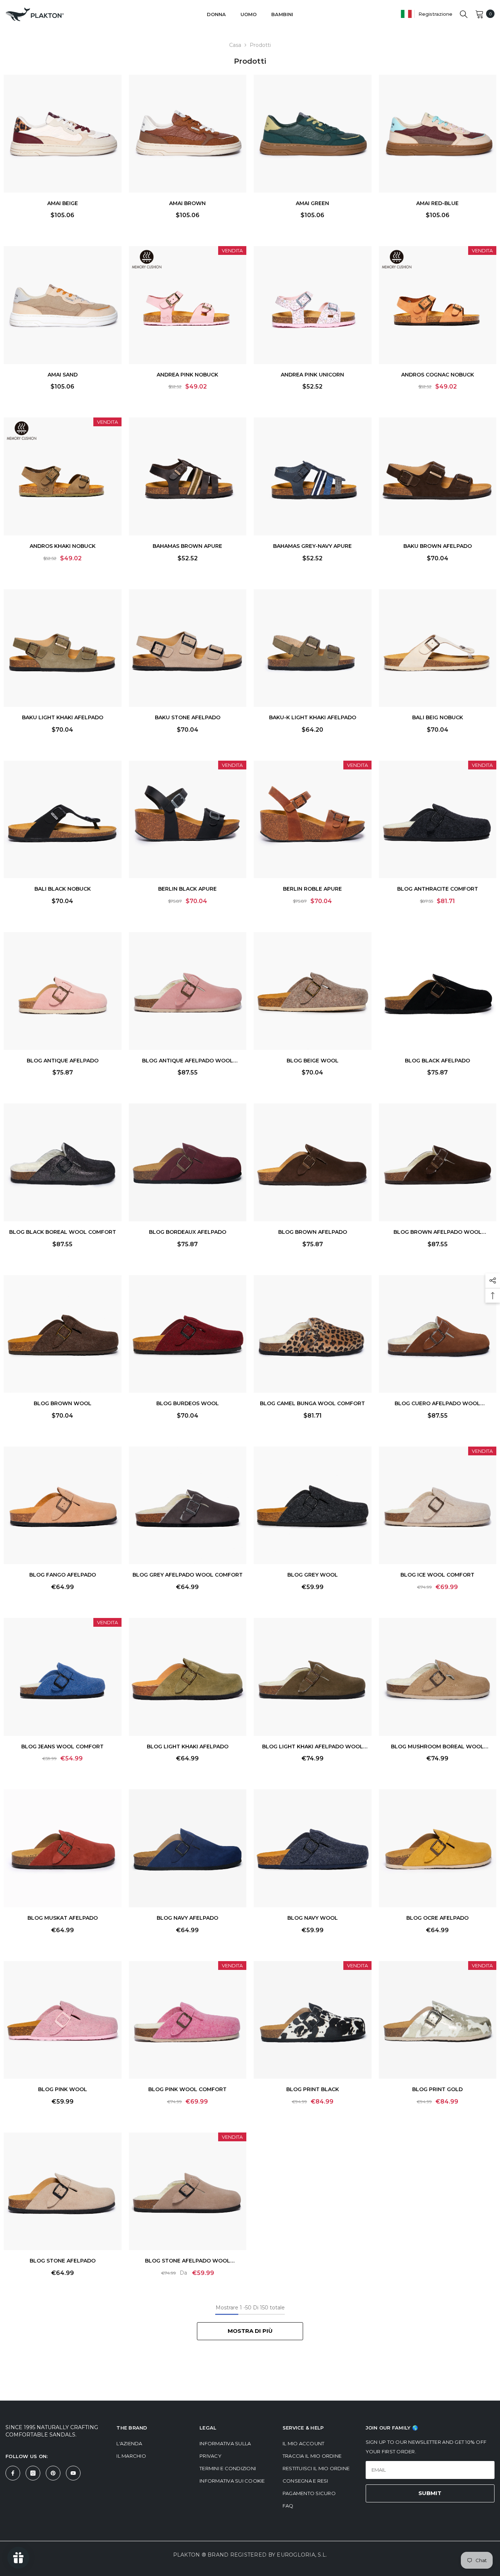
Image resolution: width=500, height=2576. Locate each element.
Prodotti (260, 45)
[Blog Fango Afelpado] (63, 1506)
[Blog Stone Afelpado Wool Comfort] (188, 2191)
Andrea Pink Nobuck (187, 375)
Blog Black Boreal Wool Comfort (63, 1232)
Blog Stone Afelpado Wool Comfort (188, 2262)
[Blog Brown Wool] (63, 1334)
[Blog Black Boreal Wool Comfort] (63, 1162)
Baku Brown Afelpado (438, 546)
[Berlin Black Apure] (188, 820)
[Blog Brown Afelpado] (313, 1162)
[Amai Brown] (188, 134)
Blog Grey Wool (313, 1575)
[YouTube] (73, 2473)
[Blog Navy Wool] (313, 1848)
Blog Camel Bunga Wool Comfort (312, 1403)
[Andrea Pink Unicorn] (313, 305)
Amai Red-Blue (437, 203)
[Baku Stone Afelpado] (188, 648)
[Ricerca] (464, 14)
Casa (235, 45)
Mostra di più (250, 2331)
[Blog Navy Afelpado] (188, 1848)
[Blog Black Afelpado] (438, 991)
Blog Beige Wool (313, 1061)
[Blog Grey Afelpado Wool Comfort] (188, 1506)
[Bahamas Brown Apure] (188, 476)
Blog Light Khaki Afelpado (188, 1747)
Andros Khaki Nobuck (63, 546)
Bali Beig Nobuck (438, 717)
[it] (406, 14)
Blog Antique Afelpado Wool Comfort (188, 1061)
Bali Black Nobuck (63, 889)
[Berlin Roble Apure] (313, 820)
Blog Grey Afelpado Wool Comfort (188, 1575)
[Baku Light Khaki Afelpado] (63, 648)
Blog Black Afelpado (437, 1061)
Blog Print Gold (437, 2089)
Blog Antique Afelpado (63, 1061)
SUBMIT (430, 2493)
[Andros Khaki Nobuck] (63, 476)
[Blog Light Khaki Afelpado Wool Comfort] (313, 1677)
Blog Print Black (313, 2089)
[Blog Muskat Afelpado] (63, 1848)
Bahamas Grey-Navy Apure (312, 546)
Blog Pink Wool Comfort (187, 2089)
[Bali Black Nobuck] (63, 820)
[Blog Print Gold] (438, 2020)
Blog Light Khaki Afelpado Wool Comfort (313, 1747)
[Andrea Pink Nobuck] (188, 305)
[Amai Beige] (63, 134)
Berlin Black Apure (187, 889)
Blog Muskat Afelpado (63, 1918)
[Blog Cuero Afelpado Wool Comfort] (438, 1334)
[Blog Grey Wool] (313, 1506)
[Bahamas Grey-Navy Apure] (313, 476)
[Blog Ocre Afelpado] (438, 1848)
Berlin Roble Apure (312, 889)
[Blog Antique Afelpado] (63, 991)
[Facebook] (13, 2473)
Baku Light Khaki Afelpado (63, 717)
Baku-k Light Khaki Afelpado (313, 717)
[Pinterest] (53, 2473)
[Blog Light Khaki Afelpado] (188, 1677)
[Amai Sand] (63, 305)
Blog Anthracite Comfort (438, 889)
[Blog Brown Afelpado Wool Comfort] (438, 1162)
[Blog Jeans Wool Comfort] (63, 1677)
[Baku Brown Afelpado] (438, 476)
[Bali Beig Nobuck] (438, 648)
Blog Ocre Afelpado (437, 1918)
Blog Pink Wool (63, 2089)
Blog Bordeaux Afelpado (188, 1232)
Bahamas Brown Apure (187, 546)
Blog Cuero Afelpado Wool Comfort (437, 1404)
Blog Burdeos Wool (188, 1403)
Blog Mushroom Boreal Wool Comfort (437, 1747)
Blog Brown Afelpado (313, 1232)
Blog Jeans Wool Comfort (62, 1747)
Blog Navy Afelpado (187, 1918)
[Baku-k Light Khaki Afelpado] (313, 648)
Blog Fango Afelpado (63, 1575)
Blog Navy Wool (313, 1918)
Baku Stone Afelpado (188, 717)
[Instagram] (33, 2473)
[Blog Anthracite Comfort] (438, 820)
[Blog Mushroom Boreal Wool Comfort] (438, 1677)
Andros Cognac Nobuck (438, 375)
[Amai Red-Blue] (438, 134)
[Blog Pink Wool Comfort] (188, 2020)
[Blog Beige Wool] (313, 991)
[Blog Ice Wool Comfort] (438, 1506)
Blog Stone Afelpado (63, 2261)
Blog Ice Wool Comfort (437, 1575)
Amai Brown (187, 203)
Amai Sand (63, 375)
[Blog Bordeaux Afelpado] (188, 1162)
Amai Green (312, 203)
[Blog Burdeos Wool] (188, 1334)
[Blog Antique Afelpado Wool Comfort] (188, 991)
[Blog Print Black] (313, 2020)
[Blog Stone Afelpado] (63, 2191)
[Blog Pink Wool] (63, 2020)
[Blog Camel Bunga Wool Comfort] (313, 1334)
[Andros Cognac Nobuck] (438, 305)
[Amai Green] (313, 134)
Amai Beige (63, 203)
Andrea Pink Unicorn (312, 375)
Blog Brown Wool (63, 1403)
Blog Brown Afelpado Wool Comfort (438, 1233)
